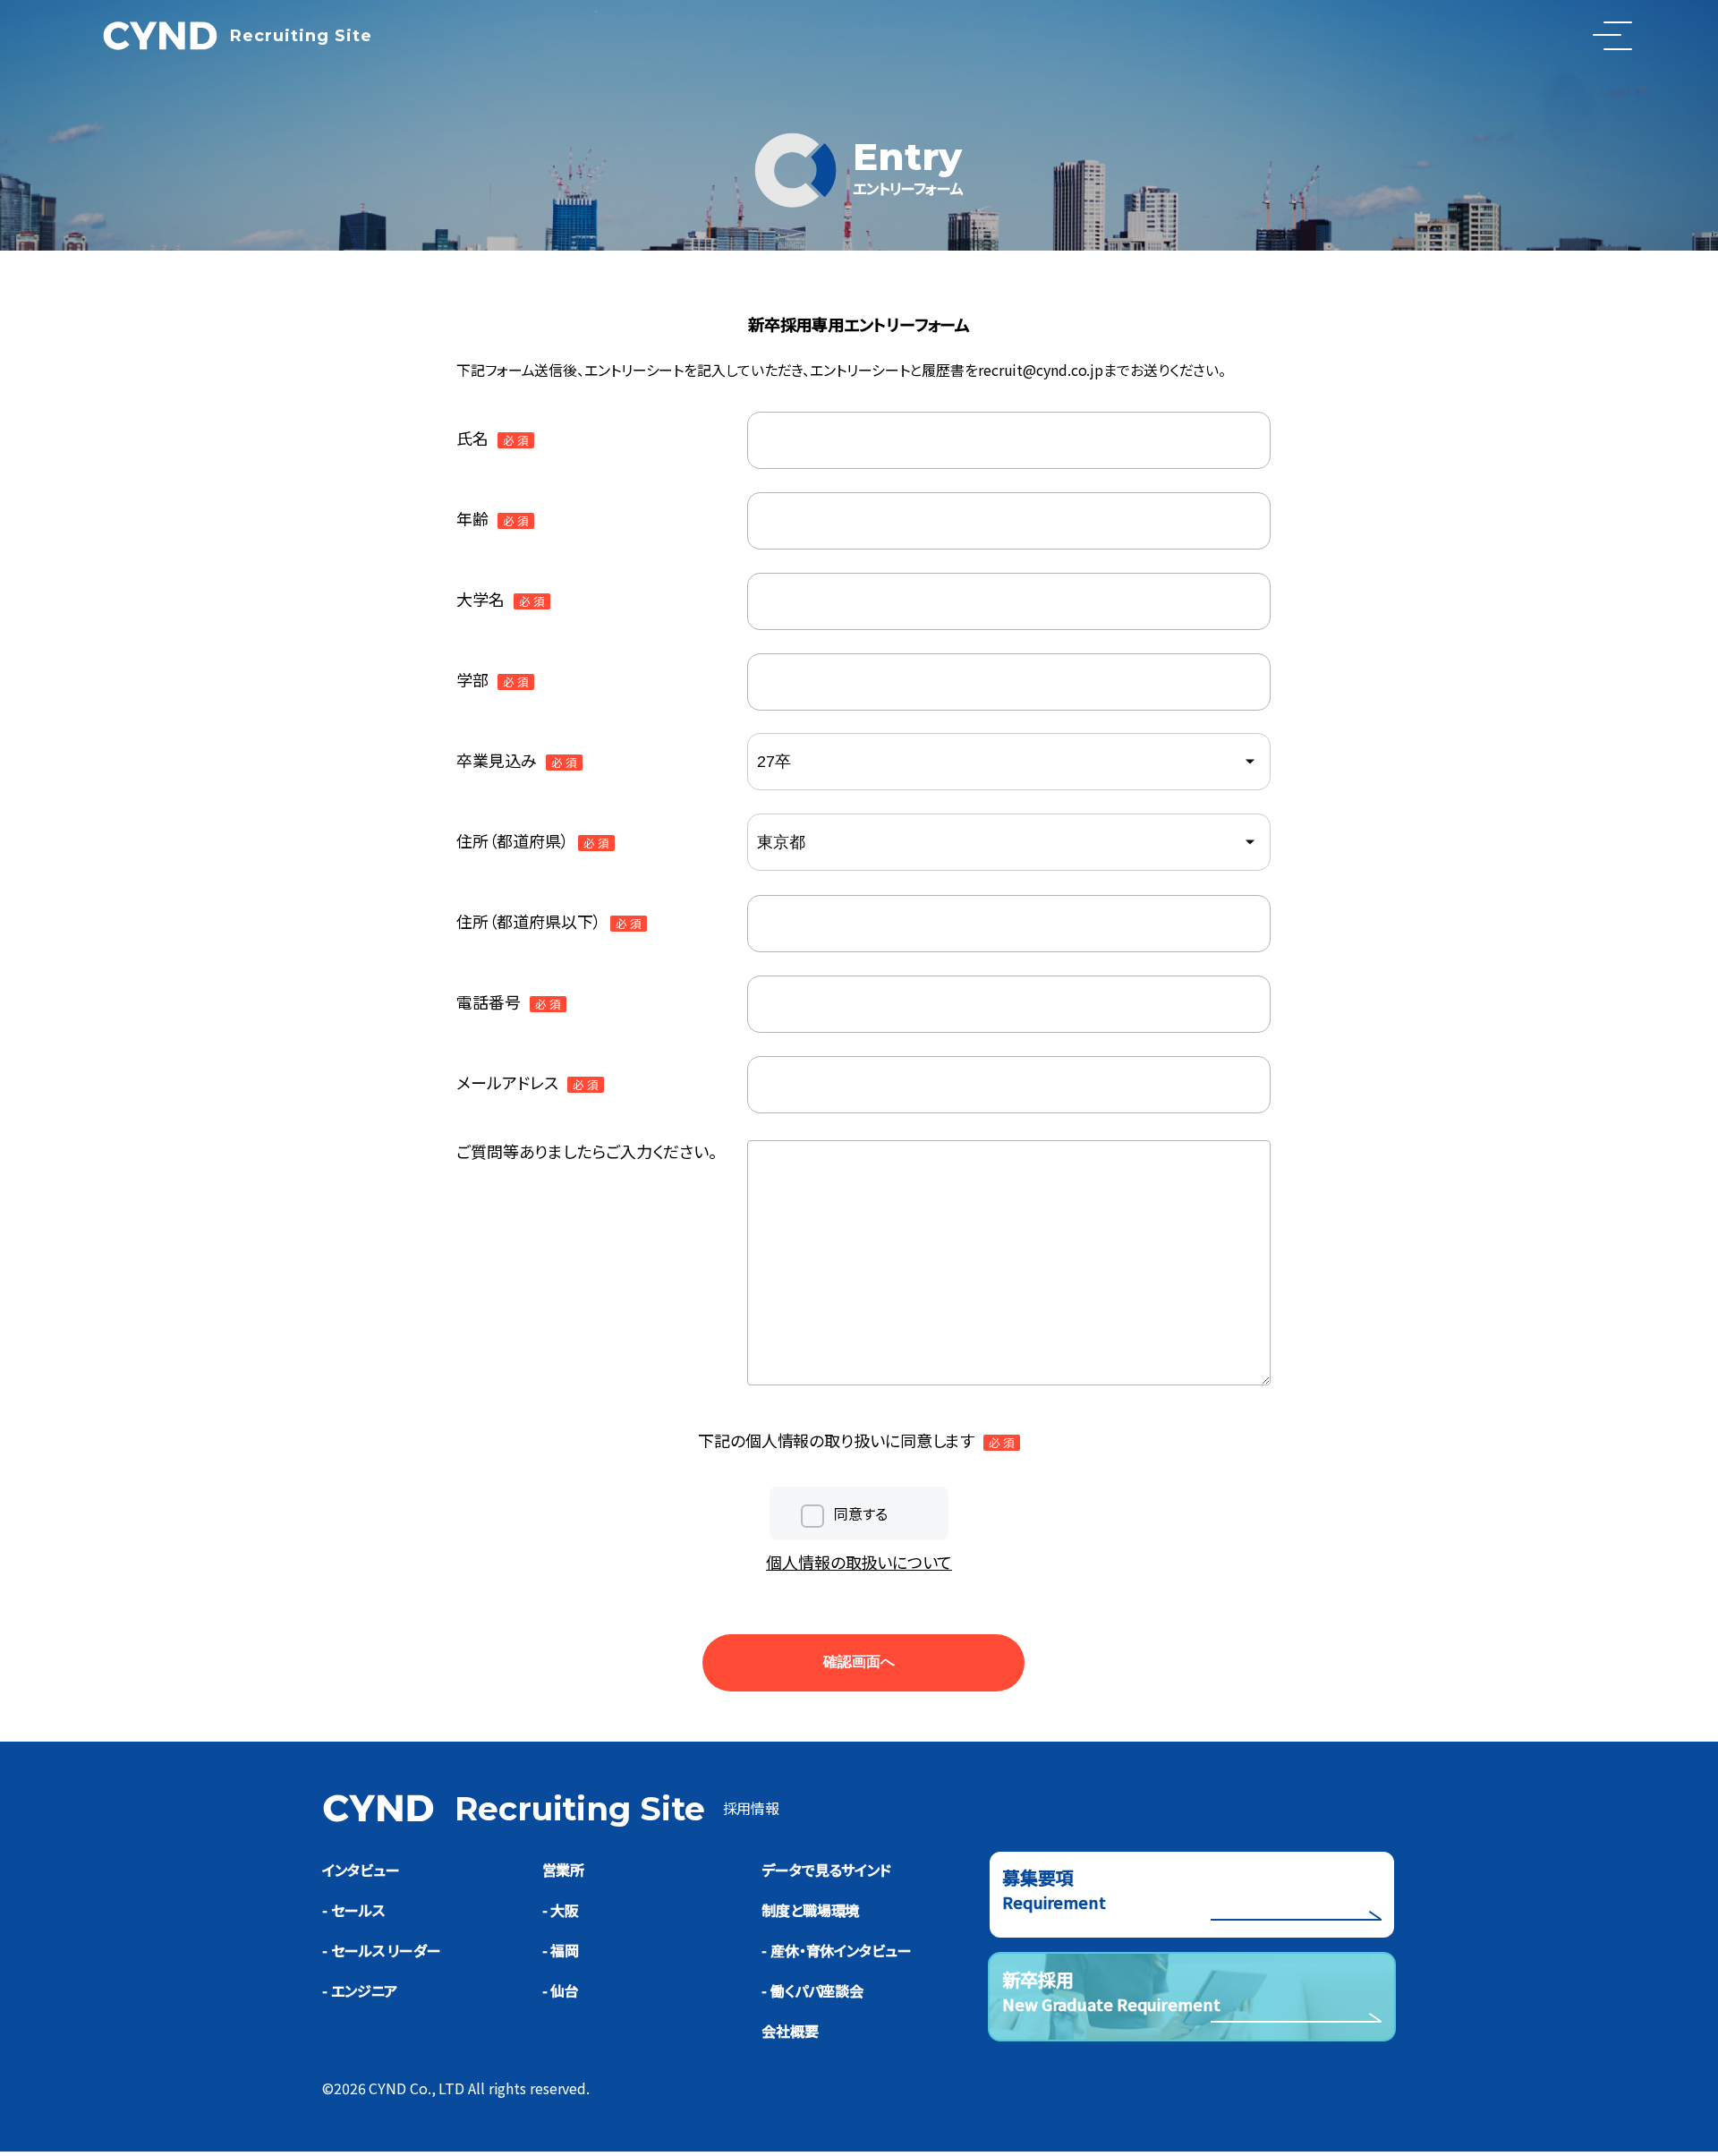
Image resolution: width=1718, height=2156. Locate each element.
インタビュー (361, 1870)
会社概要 (790, 2031)
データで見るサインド (826, 1870)
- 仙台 (561, 1990)
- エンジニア (360, 1990)
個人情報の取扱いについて (859, 1562)
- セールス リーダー (382, 1950)
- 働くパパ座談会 (812, 1990)
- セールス (353, 1910)
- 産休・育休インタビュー (837, 1950)
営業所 (564, 1870)
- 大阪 (561, 1910)
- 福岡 (561, 1950)
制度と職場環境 (810, 1910)
